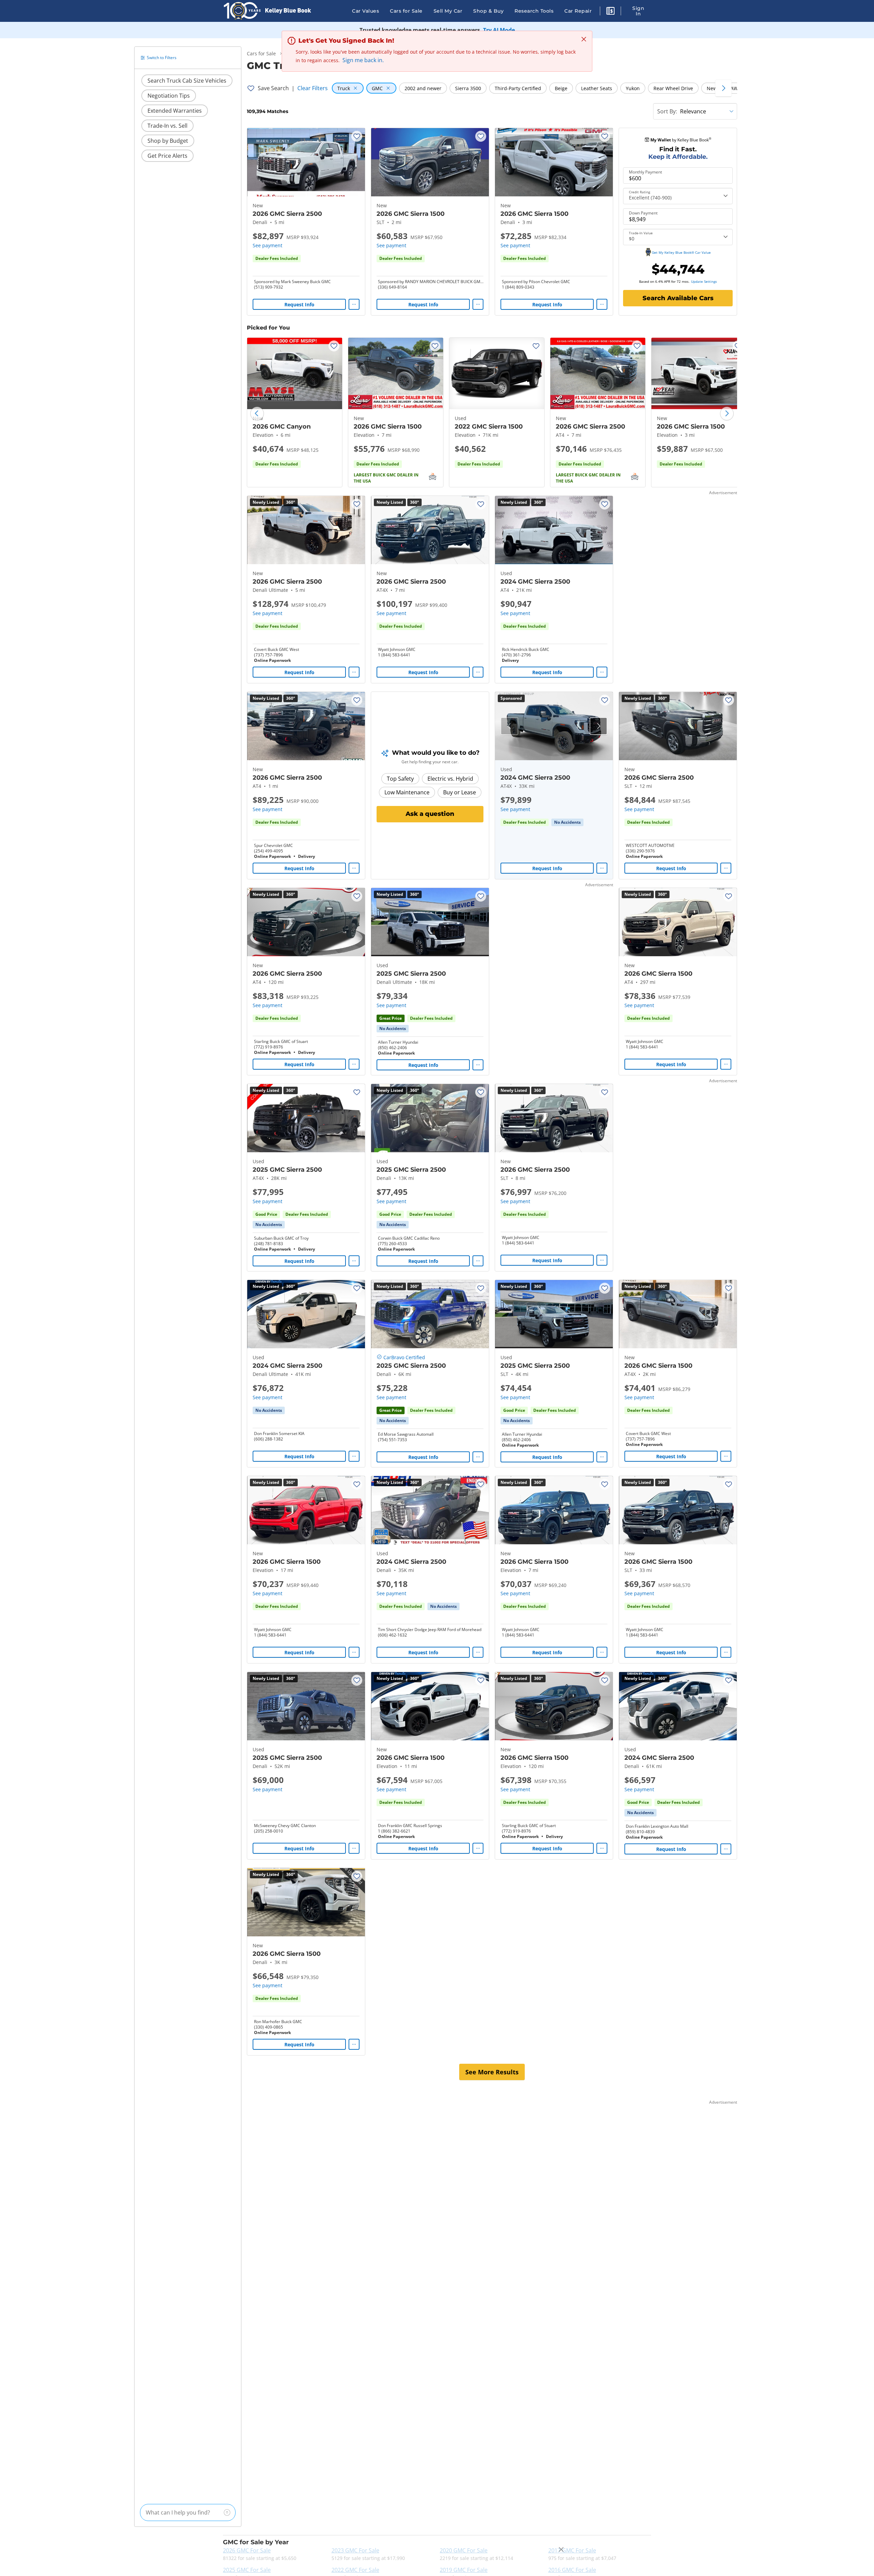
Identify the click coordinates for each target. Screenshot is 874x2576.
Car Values (365, 11)
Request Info (299, 304)
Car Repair (578, 11)
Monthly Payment (645, 172)
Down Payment (643, 213)
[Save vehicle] (357, 136)
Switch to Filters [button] (162, 58)
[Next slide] (727, 414)
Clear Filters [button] (313, 88)
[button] (610, 12)
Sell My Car (448, 11)
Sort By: (667, 111)
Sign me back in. (363, 60)
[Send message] (227, 2512)
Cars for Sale (406, 11)
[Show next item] (598, 726)
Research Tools (534, 11)
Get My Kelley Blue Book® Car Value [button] (681, 252)
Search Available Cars (678, 298)
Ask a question (430, 814)
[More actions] (354, 304)
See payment (267, 245)
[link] (567, 822)
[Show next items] (723, 88)
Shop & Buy (488, 11)
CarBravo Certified (404, 1357)
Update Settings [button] (704, 281)
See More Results (492, 2072)
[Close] (561, 2550)
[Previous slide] (257, 414)
